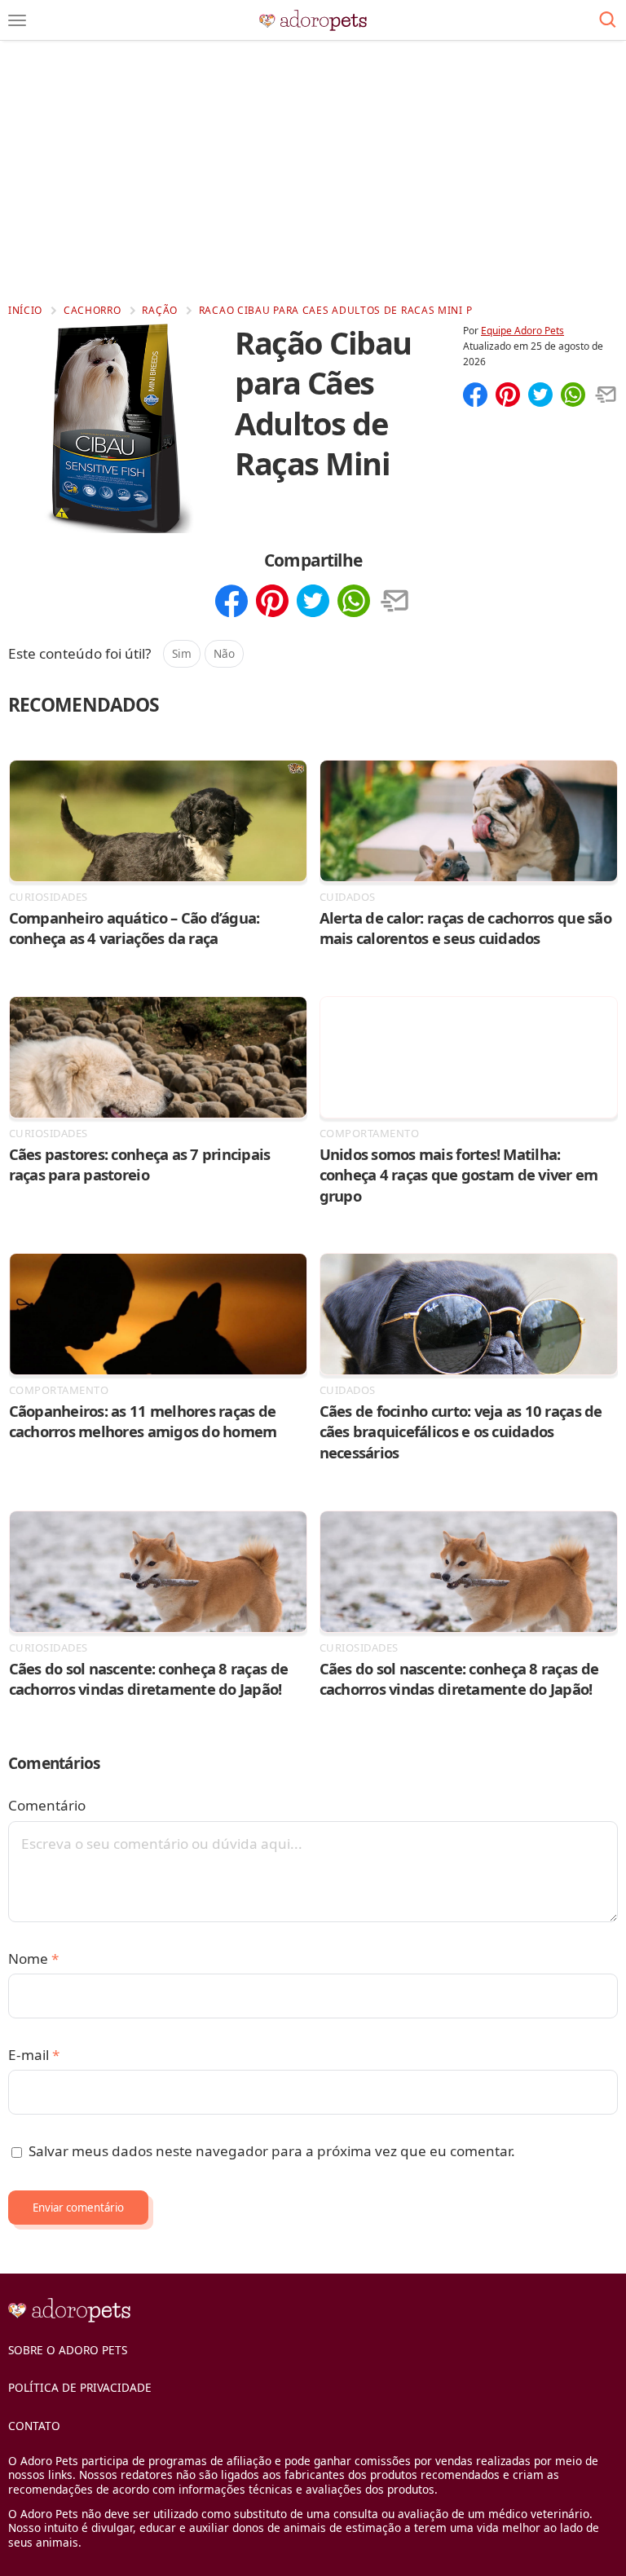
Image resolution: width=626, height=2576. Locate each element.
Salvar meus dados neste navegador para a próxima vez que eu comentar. (272, 2151)
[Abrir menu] (17, 20)
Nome (33, 1958)
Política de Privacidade (80, 2387)
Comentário (47, 1805)
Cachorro (93, 310)
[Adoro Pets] (313, 20)
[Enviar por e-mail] (606, 396)
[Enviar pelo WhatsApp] (573, 396)
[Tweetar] (540, 396)
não (224, 653)
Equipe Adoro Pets (522, 331)
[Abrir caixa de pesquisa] (608, 20)
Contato (34, 2426)
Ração (160, 310)
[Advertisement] (313, 171)
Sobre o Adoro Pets (68, 2350)
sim (182, 653)
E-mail (34, 2055)
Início (25, 310)
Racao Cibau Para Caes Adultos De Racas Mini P (336, 310)
